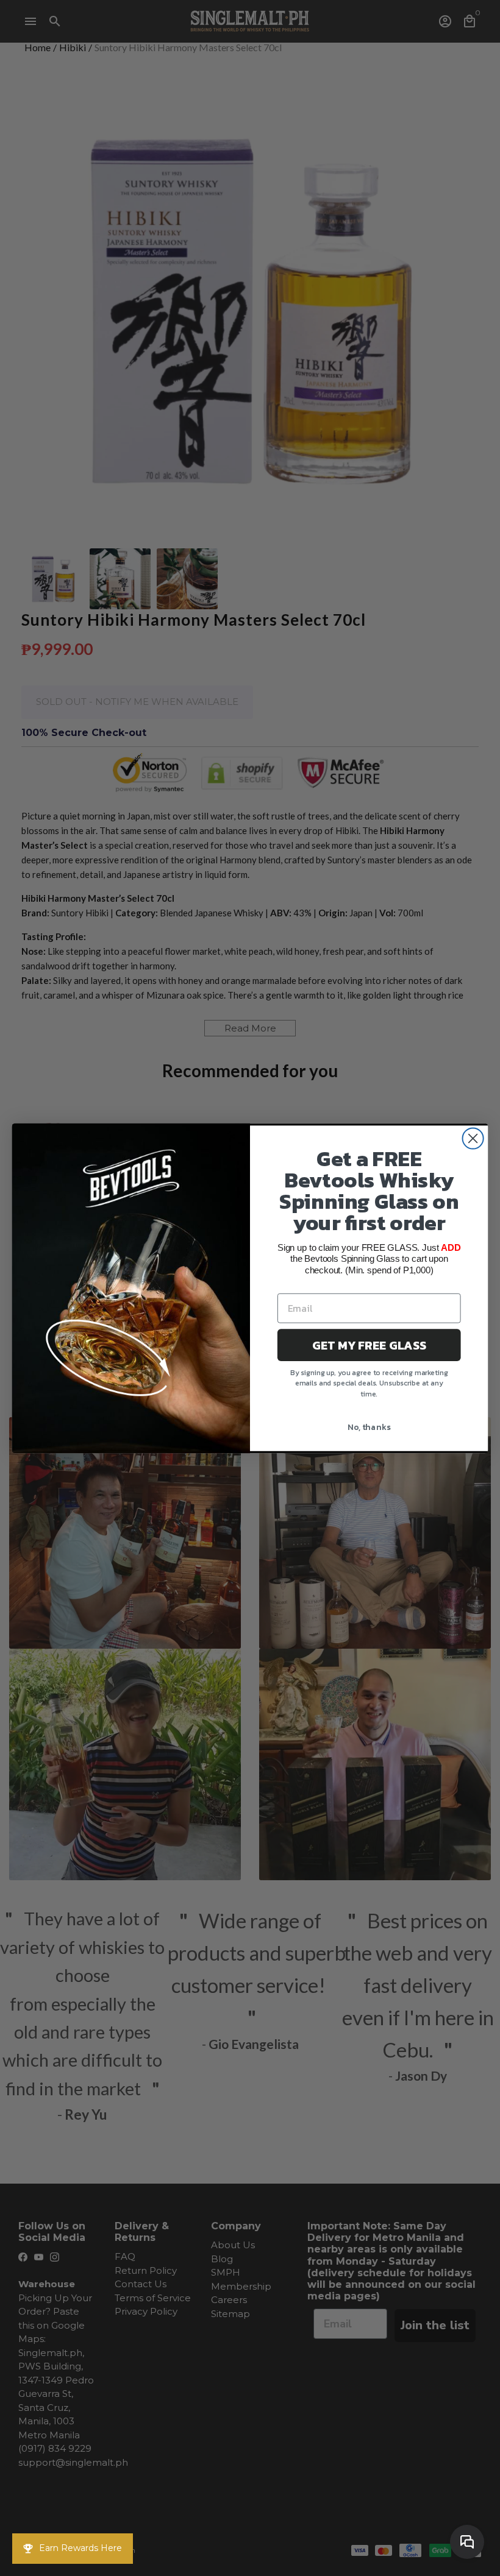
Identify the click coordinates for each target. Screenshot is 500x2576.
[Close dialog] (473, 1138)
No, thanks (369, 1427)
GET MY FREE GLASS (369, 1345)
